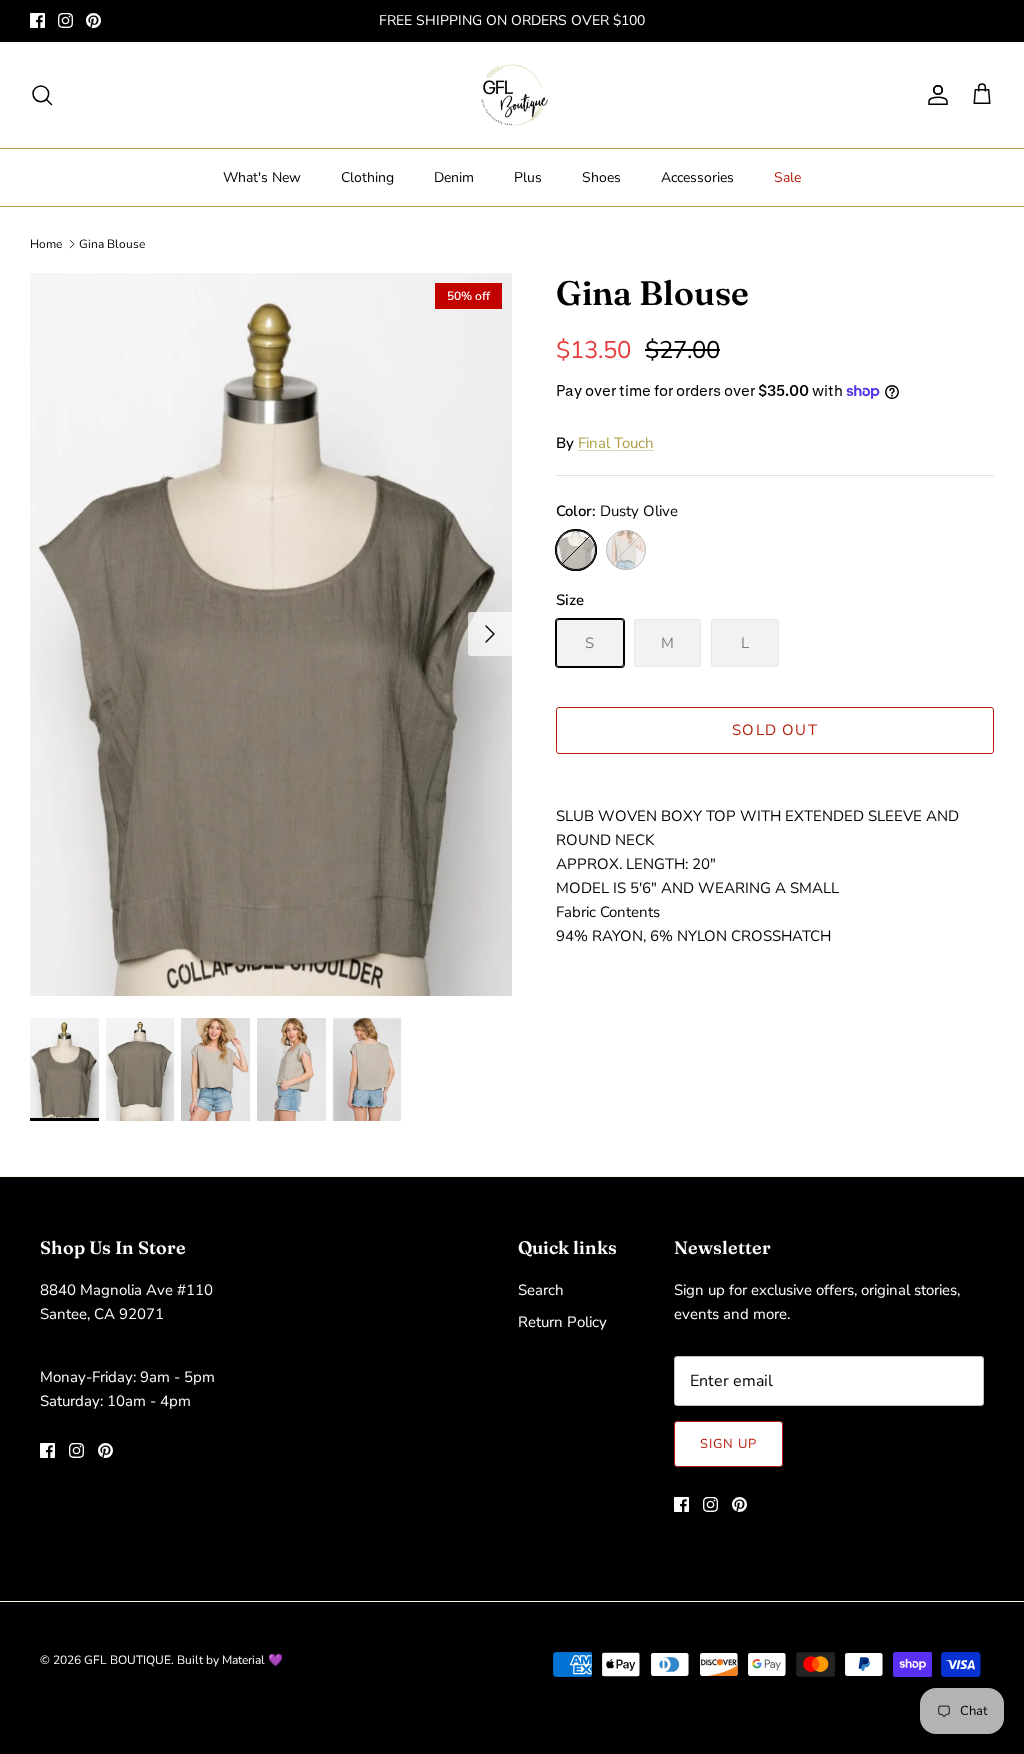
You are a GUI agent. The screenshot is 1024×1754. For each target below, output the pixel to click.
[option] (271, 634)
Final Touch (616, 443)
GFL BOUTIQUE (127, 1660)
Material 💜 (252, 1660)
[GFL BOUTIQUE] (512, 95)
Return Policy (562, 1322)
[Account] (934, 95)
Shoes (601, 177)
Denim (454, 177)
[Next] (490, 634)
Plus (528, 177)
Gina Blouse (112, 244)
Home (46, 244)
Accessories (697, 177)
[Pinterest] (93, 20)
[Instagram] (65, 20)
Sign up (728, 1444)
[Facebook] (37, 20)
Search (541, 1290)
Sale (787, 177)
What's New (262, 177)
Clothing (367, 177)
